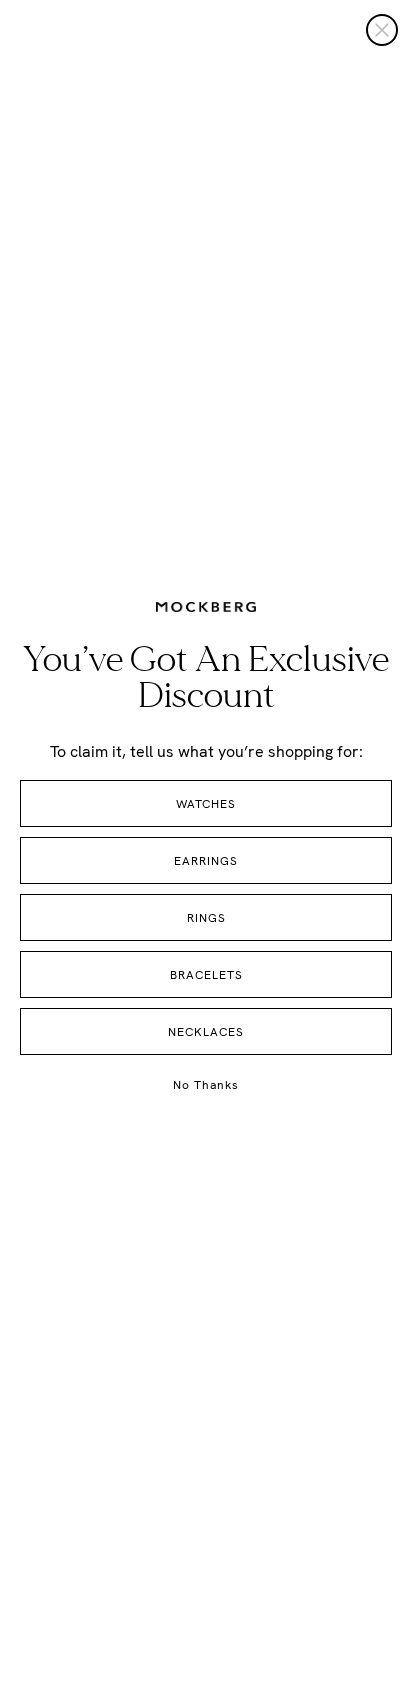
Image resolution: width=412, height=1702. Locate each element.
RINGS (206, 918)
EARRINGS (206, 861)
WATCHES (206, 804)
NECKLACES (206, 1032)
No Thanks (206, 1085)
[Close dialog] (382, 30)
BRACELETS (206, 975)
